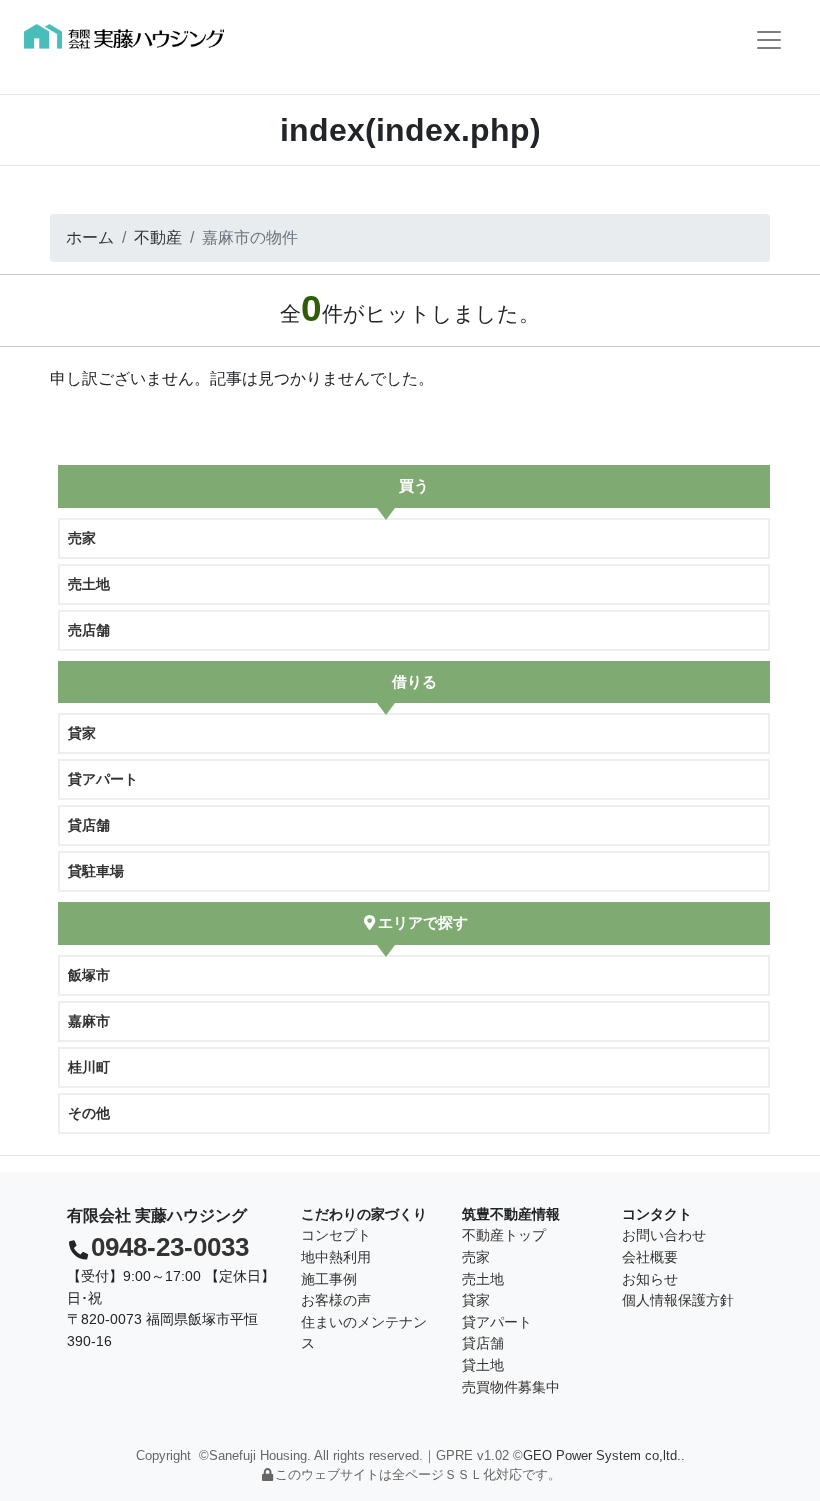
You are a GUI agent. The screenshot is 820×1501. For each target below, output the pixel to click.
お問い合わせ (664, 1235)
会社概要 (650, 1257)
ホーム (90, 237)
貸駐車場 (96, 871)
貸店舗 (89, 825)
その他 (89, 1113)
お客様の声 (336, 1300)
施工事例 (329, 1279)
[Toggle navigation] (769, 40)
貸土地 (483, 1365)
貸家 (82, 733)
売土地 (89, 584)
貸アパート (103, 779)
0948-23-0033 (170, 1247)
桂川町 (89, 1067)
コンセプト (336, 1235)
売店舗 (89, 630)
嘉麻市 (89, 1021)
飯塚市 (89, 975)
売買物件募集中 (511, 1387)
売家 (82, 538)
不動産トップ (504, 1235)
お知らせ (650, 1279)
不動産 (158, 237)
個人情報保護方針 (678, 1300)
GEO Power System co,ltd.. (604, 1455)
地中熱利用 (336, 1257)
